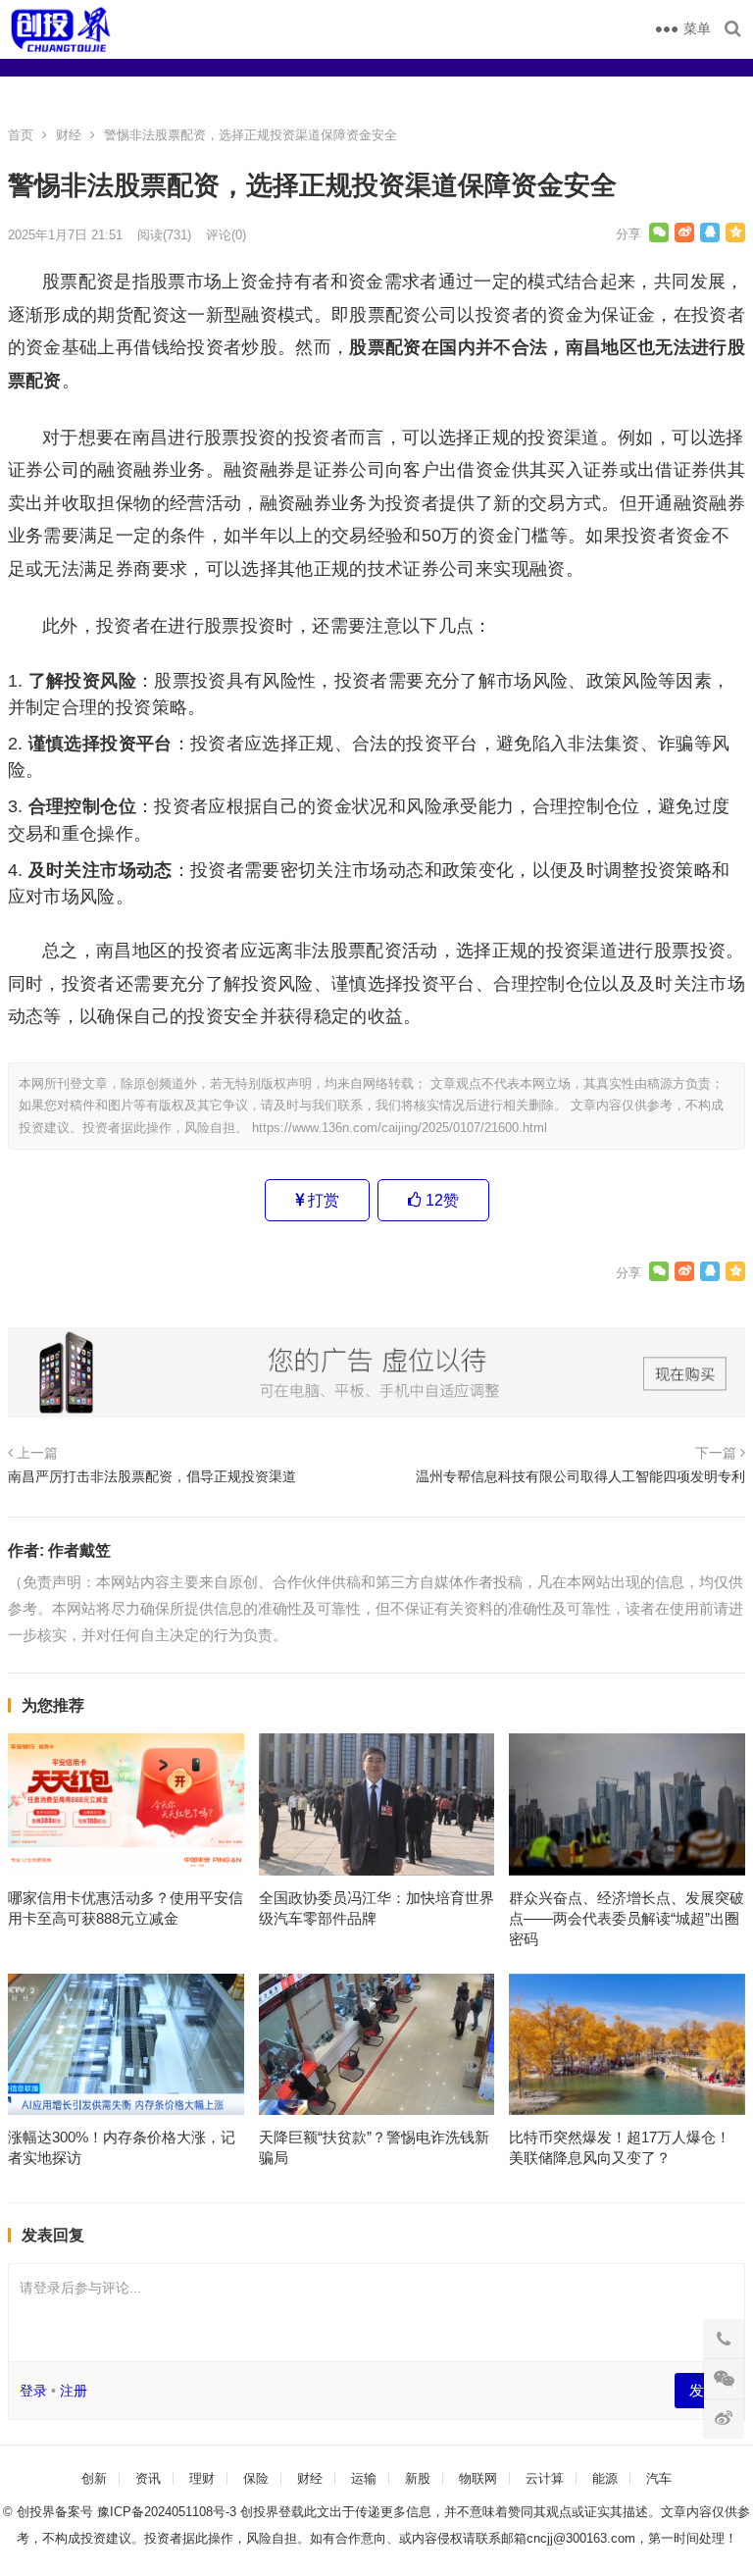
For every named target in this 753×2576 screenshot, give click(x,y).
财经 (69, 135)
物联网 (478, 2478)
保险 (256, 2478)
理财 (202, 2478)
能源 (605, 2478)
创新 (94, 2478)
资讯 (148, 2478)
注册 (74, 2391)
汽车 (659, 2478)
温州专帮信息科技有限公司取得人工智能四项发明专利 (580, 1476)
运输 (364, 2478)
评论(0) (226, 235)
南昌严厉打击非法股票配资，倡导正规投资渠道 (152, 1476)
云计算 (545, 2478)
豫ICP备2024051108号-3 (169, 2512)
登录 (33, 2391)
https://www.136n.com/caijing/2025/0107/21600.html (400, 1128)
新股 (418, 2478)
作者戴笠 (79, 1550)
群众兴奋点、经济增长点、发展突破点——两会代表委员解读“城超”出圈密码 (627, 1918)
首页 (21, 135)
